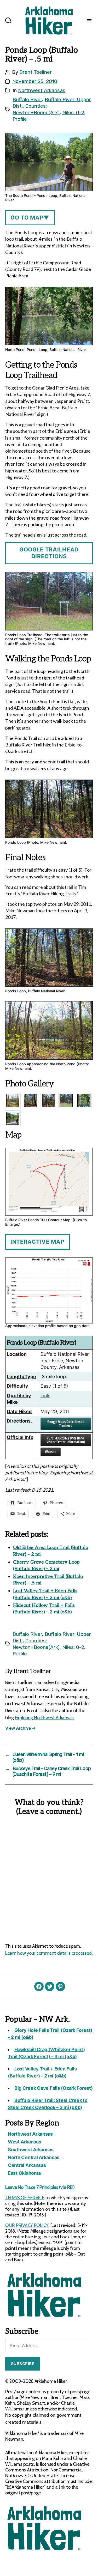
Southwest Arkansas (31, 2150)
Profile (20, 119)
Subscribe (23, 2364)
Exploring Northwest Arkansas (44, 1718)
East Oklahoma (24, 2173)
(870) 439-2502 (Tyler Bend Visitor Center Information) (66, 1440)
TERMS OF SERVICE (25, 2198)
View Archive (20, 1728)
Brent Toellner (36, 72)
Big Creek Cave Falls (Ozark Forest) (54, 2088)
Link (45, 1396)
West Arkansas (25, 2142)
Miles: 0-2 (73, 113)
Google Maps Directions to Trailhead (66, 1423)
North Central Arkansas (34, 2157)
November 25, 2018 (35, 81)
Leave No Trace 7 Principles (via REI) (40, 2187)
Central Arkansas (27, 2165)
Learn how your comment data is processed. (49, 1953)
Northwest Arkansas (42, 90)
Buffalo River (27, 99)
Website (51, 1452)
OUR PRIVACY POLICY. (27, 2225)
